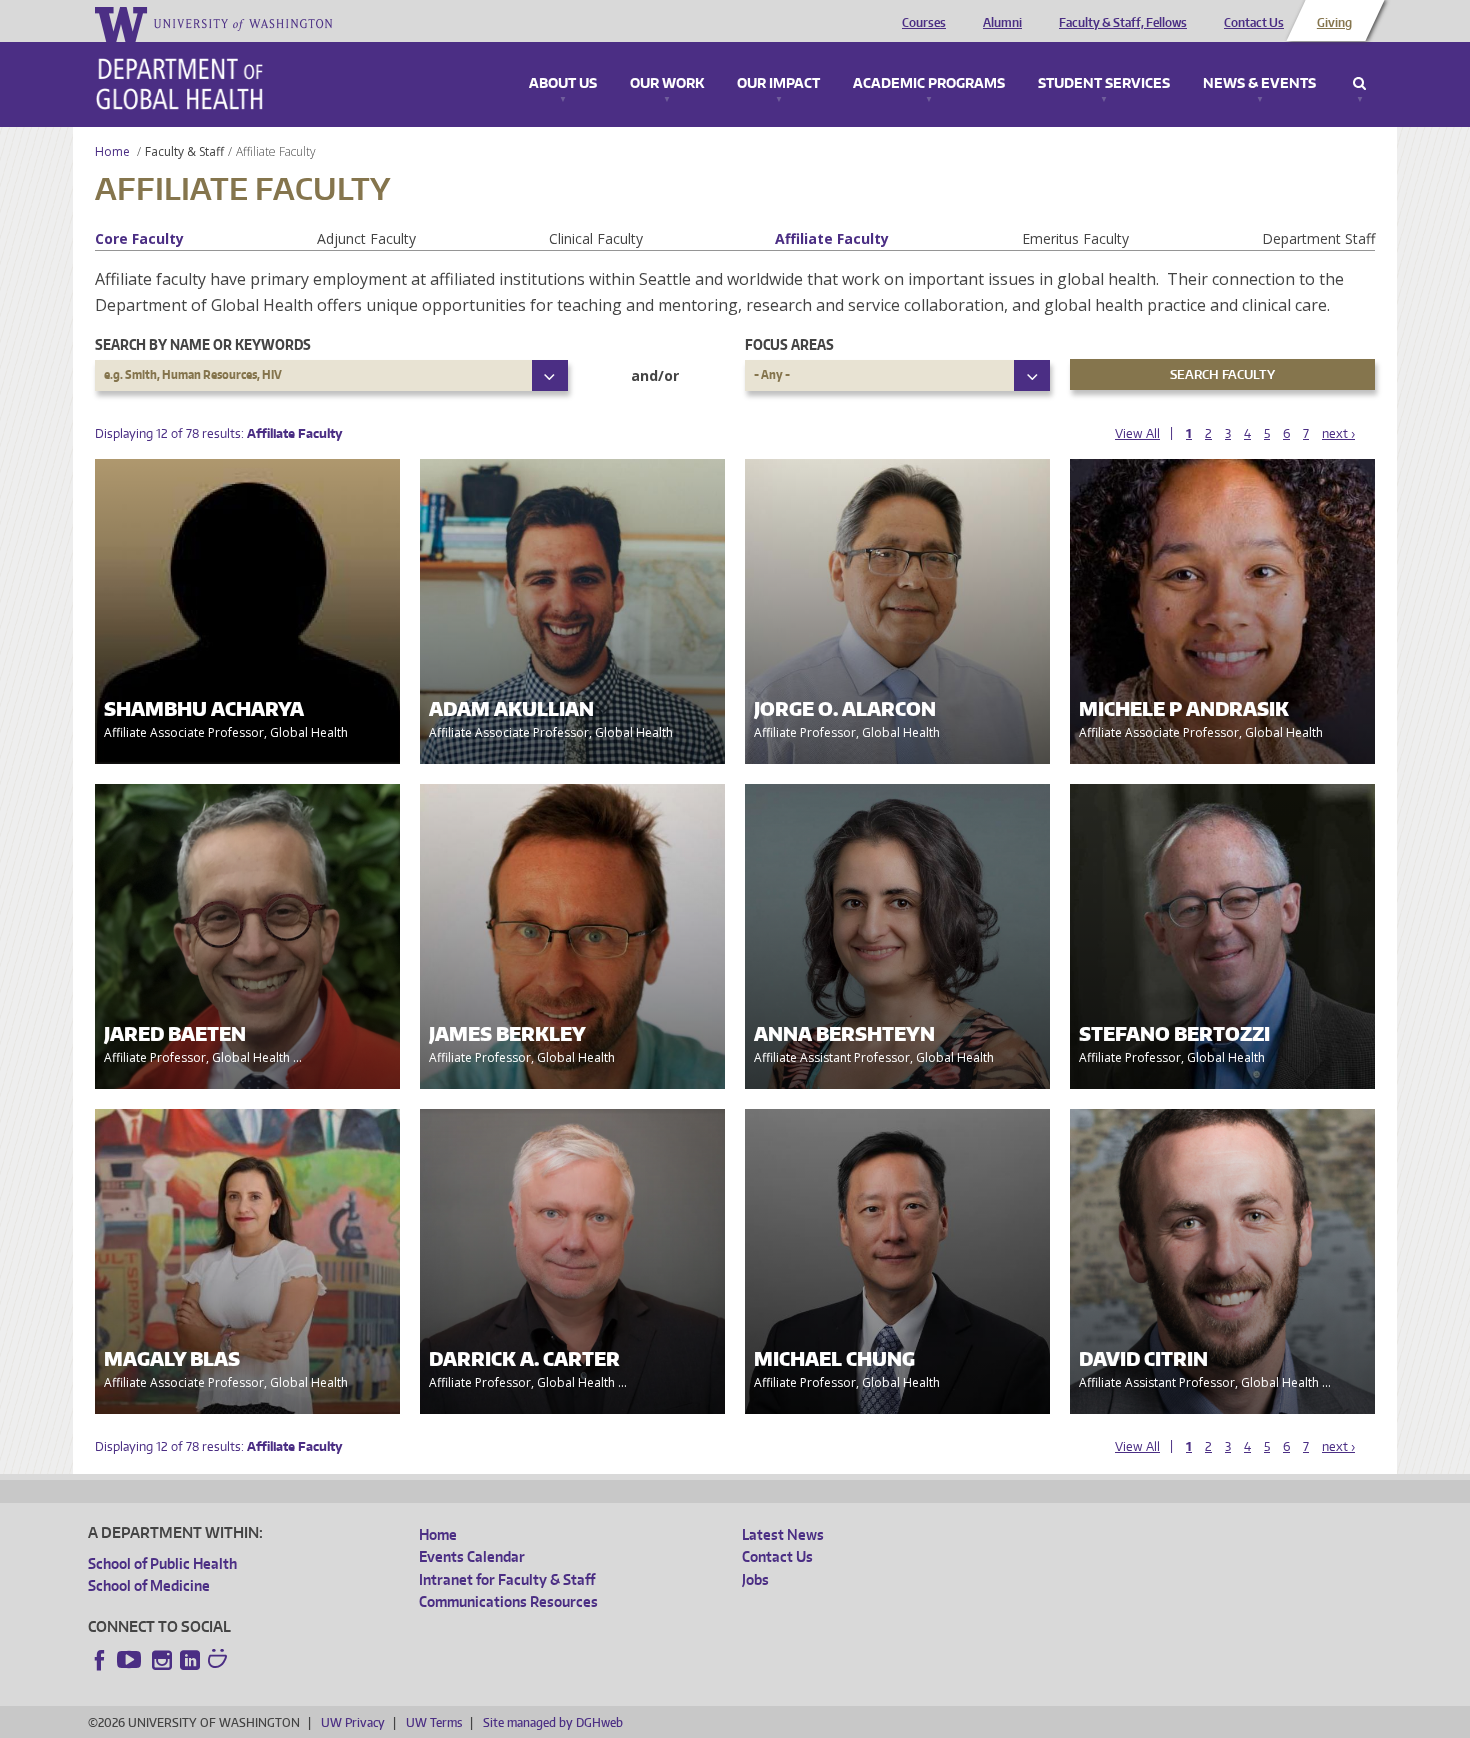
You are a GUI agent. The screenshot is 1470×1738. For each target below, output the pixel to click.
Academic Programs (929, 84)
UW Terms (434, 1722)
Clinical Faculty (596, 238)
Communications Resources (508, 1601)
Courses (924, 23)
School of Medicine (149, 1585)
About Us (563, 84)
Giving (1334, 23)
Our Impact (778, 84)
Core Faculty (139, 238)
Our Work (667, 84)
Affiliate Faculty (832, 238)
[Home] (179, 84)
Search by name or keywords (203, 344)
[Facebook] (100, 1660)
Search (1359, 84)
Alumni (1002, 23)
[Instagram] (162, 1660)
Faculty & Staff (184, 151)
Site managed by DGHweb (553, 1722)
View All (1137, 433)
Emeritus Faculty (1075, 238)
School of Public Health (162, 1563)
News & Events (1259, 84)
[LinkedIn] (190, 1660)
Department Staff (1318, 238)
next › (1338, 433)
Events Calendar (472, 1556)
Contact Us (1254, 23)
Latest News (783, 1534)
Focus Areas (789, 344)
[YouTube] (131, 1660)
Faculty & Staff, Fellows (1123, 23)
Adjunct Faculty (366, 238)
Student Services (1104, 84)
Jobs (755, 1579)
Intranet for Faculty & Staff (507, 1579)
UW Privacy (353, 1722)
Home (112, 151)
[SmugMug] (220, 1661)
